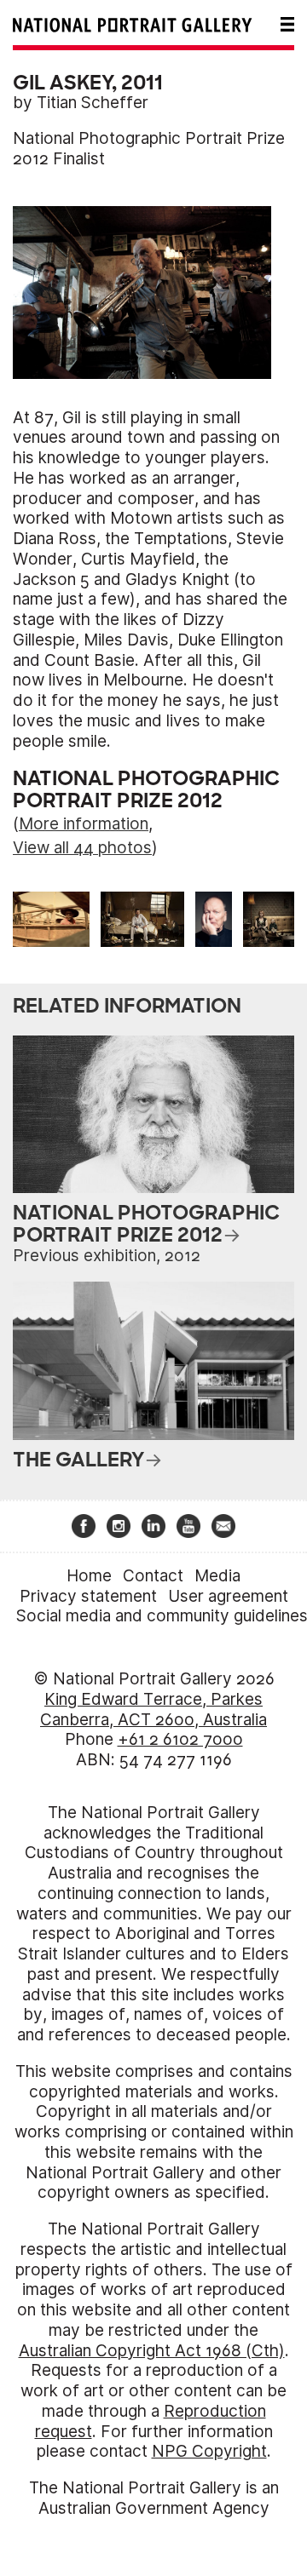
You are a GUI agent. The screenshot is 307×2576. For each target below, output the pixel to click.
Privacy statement (88, 1596)
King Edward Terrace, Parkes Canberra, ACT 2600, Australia (153, 1710)
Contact (153, 1576)
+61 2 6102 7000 (180, 1739)
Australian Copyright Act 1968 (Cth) (152, 2351)
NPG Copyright (209, 2451)
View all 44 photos (82, 848)
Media (217, 1576)
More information (84, 824)
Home (89, 1576)
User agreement (228, 1596)
